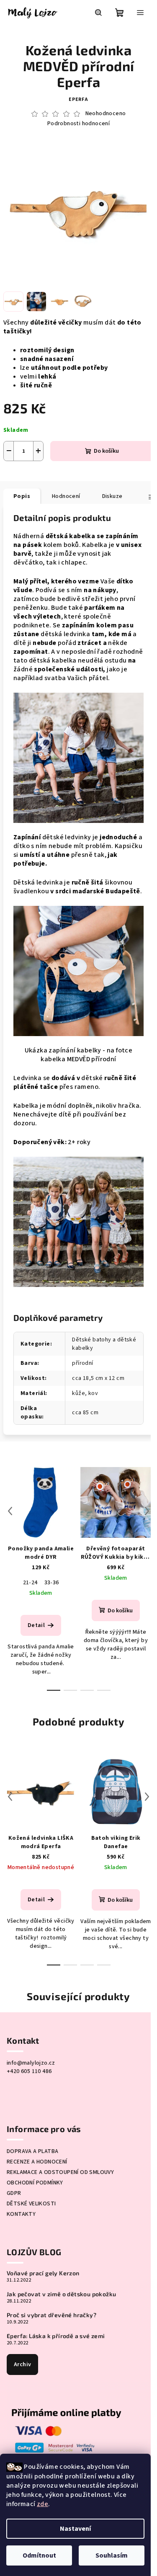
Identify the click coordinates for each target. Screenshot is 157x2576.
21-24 (30, 1583)
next (147, 1511)
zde (42, 2504)
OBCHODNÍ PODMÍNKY (35, 2183)
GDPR (14, 2193)
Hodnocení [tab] (66, 496)
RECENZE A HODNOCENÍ (37, 2162)
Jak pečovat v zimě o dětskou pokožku (61, 2294)
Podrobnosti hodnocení (78, 124)
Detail (36, 1625)
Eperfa (78, 99)
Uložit (21, 473)
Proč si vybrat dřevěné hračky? (51, 2315)
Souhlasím (112, 2555)
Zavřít (74, 473)
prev (10, 1511)
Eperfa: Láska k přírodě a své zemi (56, 2336)
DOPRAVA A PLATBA (32, 2151)
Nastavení (75, 2529)
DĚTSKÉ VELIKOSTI (31, 2204)
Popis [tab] (22, 496)
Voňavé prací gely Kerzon (43, 2273)
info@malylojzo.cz (31, 2063)
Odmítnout (39, 2555)
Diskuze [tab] (112, 496)
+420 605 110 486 (29, 2071)
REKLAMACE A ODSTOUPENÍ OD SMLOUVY (60, 2172)
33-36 (52, 1583)
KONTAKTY (21, 2214)
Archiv (22, 2365)
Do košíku (106, 451)
